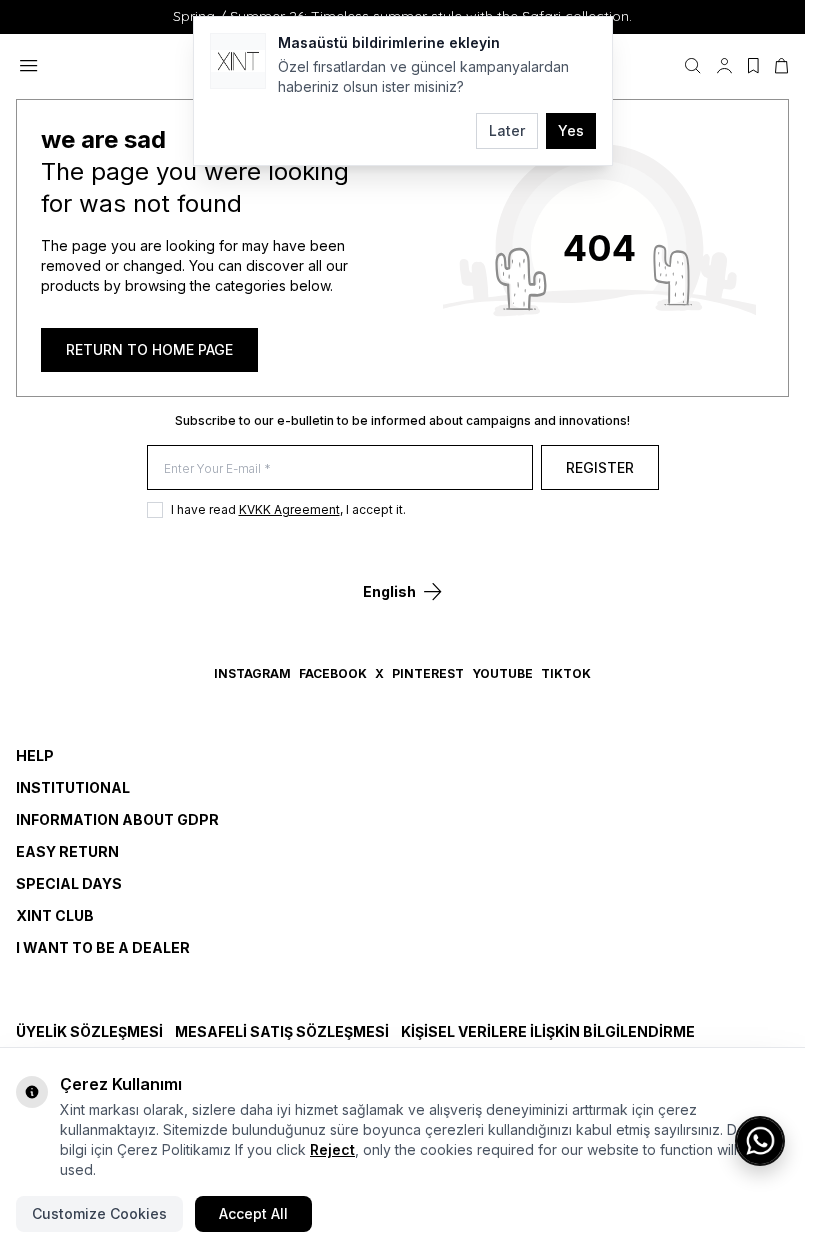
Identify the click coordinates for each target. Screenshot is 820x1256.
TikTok (566, 673)
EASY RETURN (67, 851)
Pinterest (428, 673)
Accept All (253, 1213)
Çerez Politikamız (174, 1149)
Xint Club (55, 915)
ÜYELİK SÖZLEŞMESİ (89, 1031)
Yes (571, 130)
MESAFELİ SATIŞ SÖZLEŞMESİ (282, 1031)
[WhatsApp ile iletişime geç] (760, 1141)
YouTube (502, 673)
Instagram (252, 673)
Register (600, 467)
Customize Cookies (99, 1213)
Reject (332, 1149)
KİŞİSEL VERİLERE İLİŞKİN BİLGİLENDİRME (548, 1031)
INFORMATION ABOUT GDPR (117, 819)
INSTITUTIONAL (73, 787)
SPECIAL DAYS (69, 883)
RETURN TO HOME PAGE (149, 349)
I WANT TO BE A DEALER (103, 947)
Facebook (333, 673)
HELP (35, 755)
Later (507, 130)
